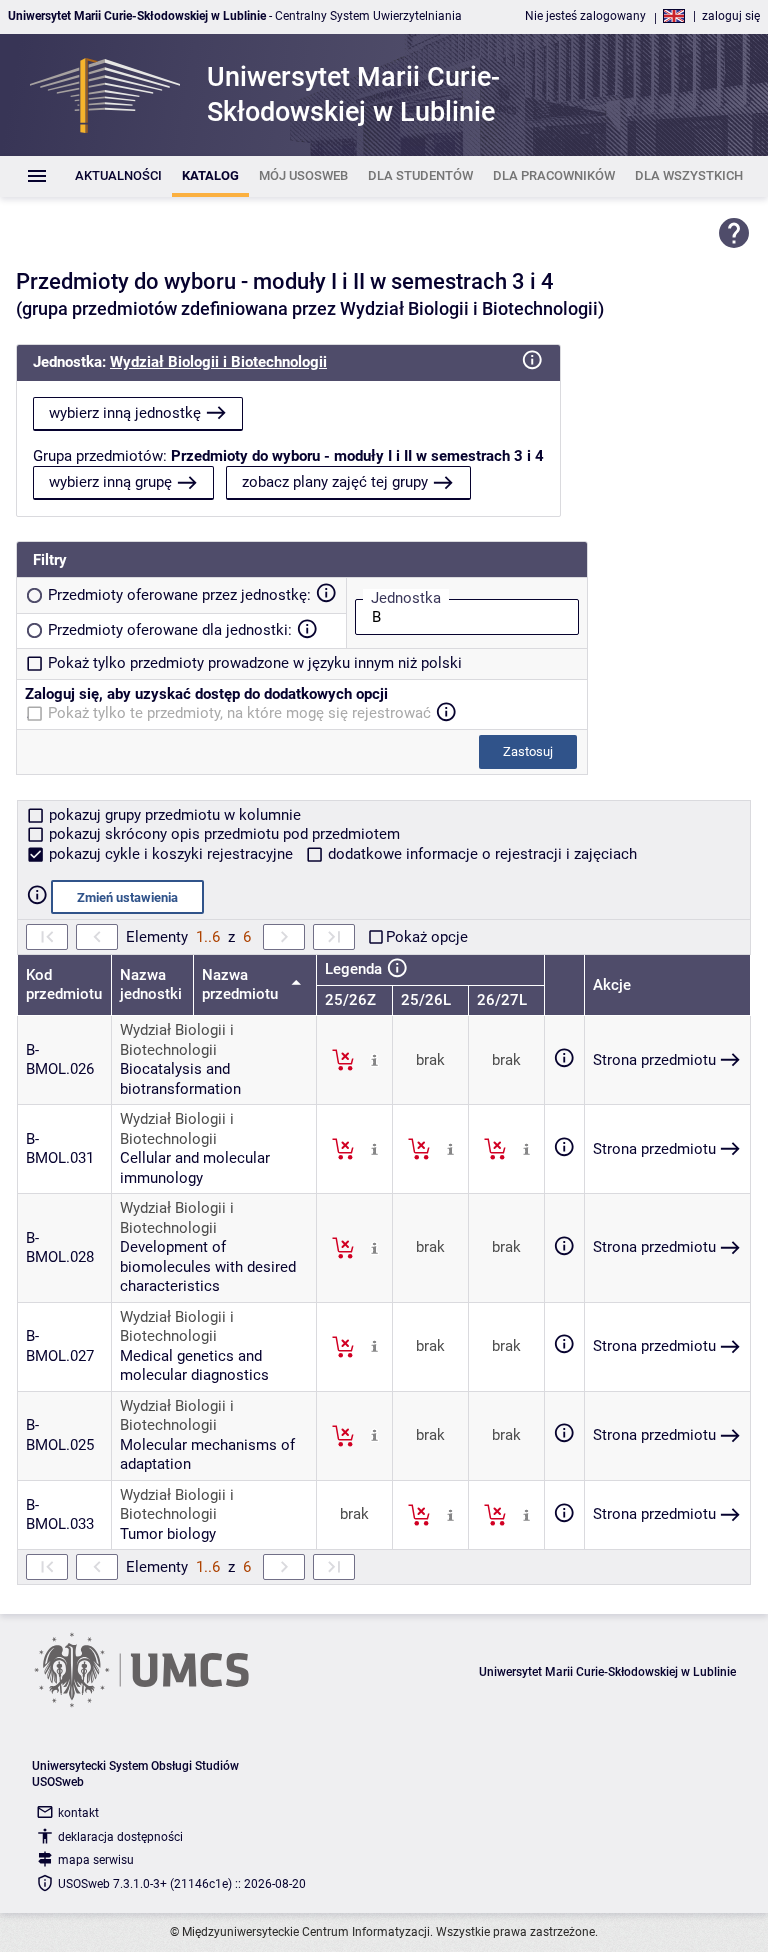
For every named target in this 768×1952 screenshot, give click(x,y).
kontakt (78, 1813)
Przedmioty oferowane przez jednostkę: (179, 595)
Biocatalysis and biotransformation (180, 1079)
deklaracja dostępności (120, 1837)
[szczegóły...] (374, 1059)
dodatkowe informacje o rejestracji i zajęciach (480, 854)
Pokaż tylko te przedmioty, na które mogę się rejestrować (239, 713)
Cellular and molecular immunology (195, 1168)
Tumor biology (168, 1534)
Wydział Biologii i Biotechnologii (218, 362)
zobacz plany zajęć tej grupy (335, 482)
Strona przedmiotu (654, 1060)
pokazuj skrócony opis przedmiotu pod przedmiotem (222, 834)
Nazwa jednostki (151, 985)
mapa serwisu (96, 1860)
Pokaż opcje (427, 937)
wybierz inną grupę (110, 482)
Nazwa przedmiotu (242, 985)
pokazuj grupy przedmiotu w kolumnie (173, 815)
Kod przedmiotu (64, 985)
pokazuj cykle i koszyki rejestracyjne (171, 854)
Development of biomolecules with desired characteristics (208, 1266)
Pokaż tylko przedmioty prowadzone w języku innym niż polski (255, 663)
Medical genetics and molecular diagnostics (194, 1366)
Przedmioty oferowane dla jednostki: (170, 630)
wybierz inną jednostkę (125, 413)
